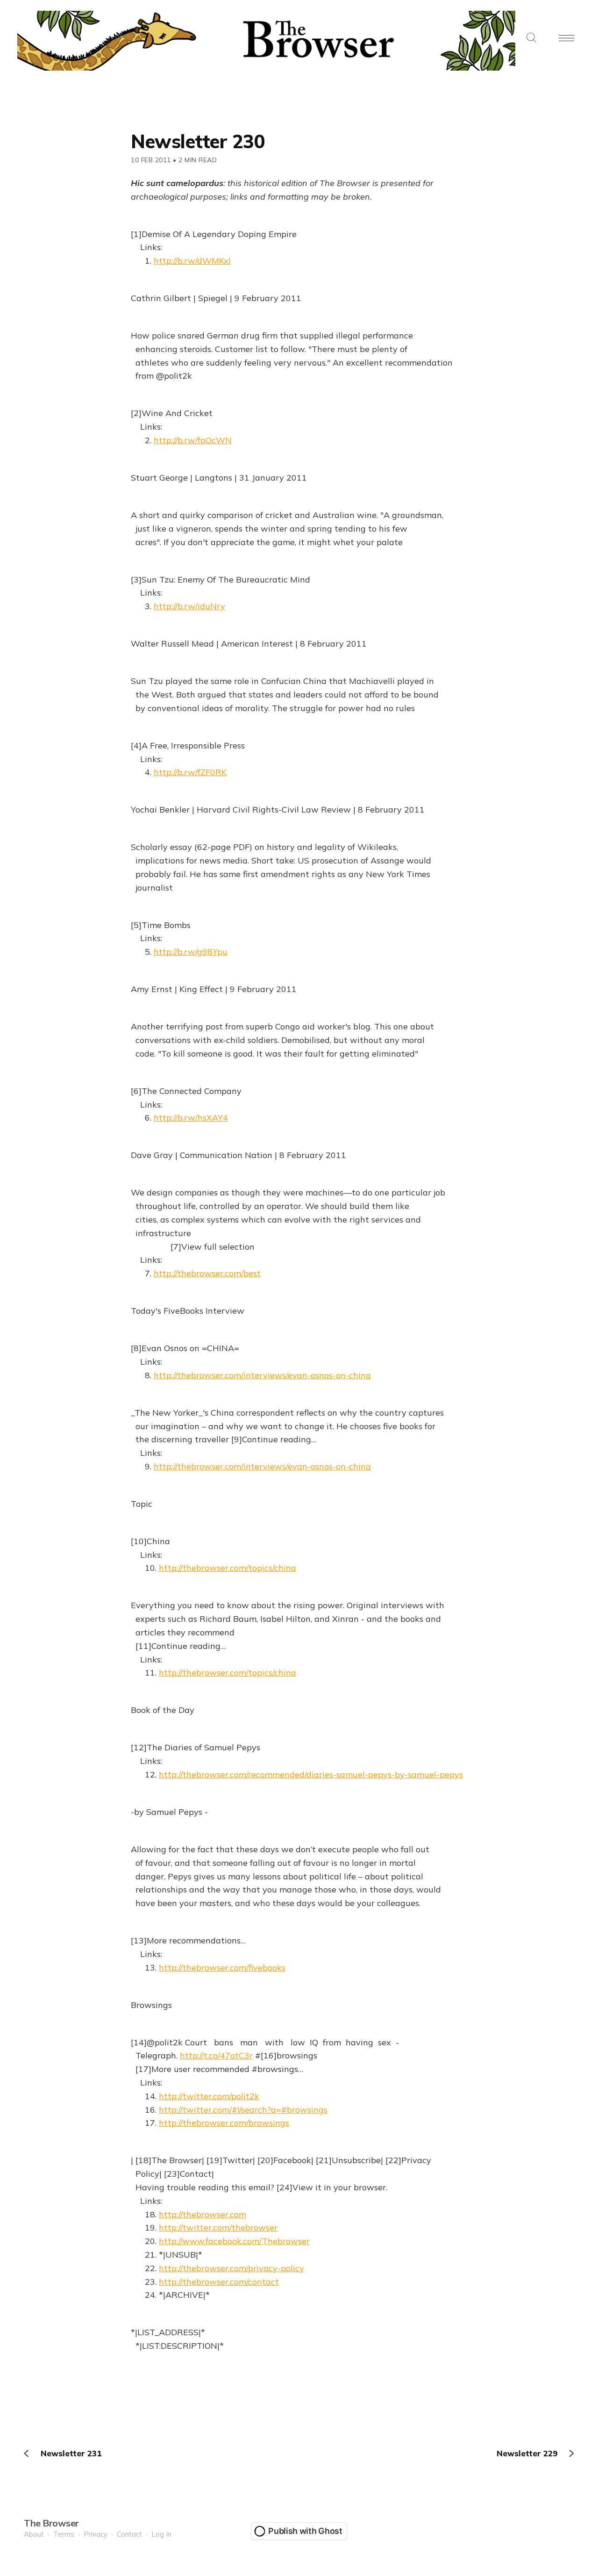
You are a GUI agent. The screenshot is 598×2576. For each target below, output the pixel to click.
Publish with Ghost (305, 2531)
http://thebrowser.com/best (207, 1273)
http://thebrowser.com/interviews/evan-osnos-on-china (262, 1375)
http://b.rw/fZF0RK (190, 772)
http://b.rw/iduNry (189, 606)
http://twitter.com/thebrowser (218, 2227)
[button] (531, 38)
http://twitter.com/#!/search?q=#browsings (243, 2110)
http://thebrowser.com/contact (219, 2282)
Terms (64, 2534)
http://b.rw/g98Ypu (191, 952)
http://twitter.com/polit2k (209, 2096)
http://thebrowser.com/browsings (224, 2123)
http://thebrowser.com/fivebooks (222, 1968)
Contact (129, 2534)
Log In (161, 2534)
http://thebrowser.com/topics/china (228, 1568)
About (34, 2534)
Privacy (96, 2534)
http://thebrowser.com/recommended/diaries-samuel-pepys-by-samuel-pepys (311, 1774)
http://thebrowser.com (203, 2214)
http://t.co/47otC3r (216, 2055)
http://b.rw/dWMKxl (192, 261)
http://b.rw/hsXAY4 (191, 1118)
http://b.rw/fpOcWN (193, 440)
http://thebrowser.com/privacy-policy (231, 2268)
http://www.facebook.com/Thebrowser (234, 2241)
